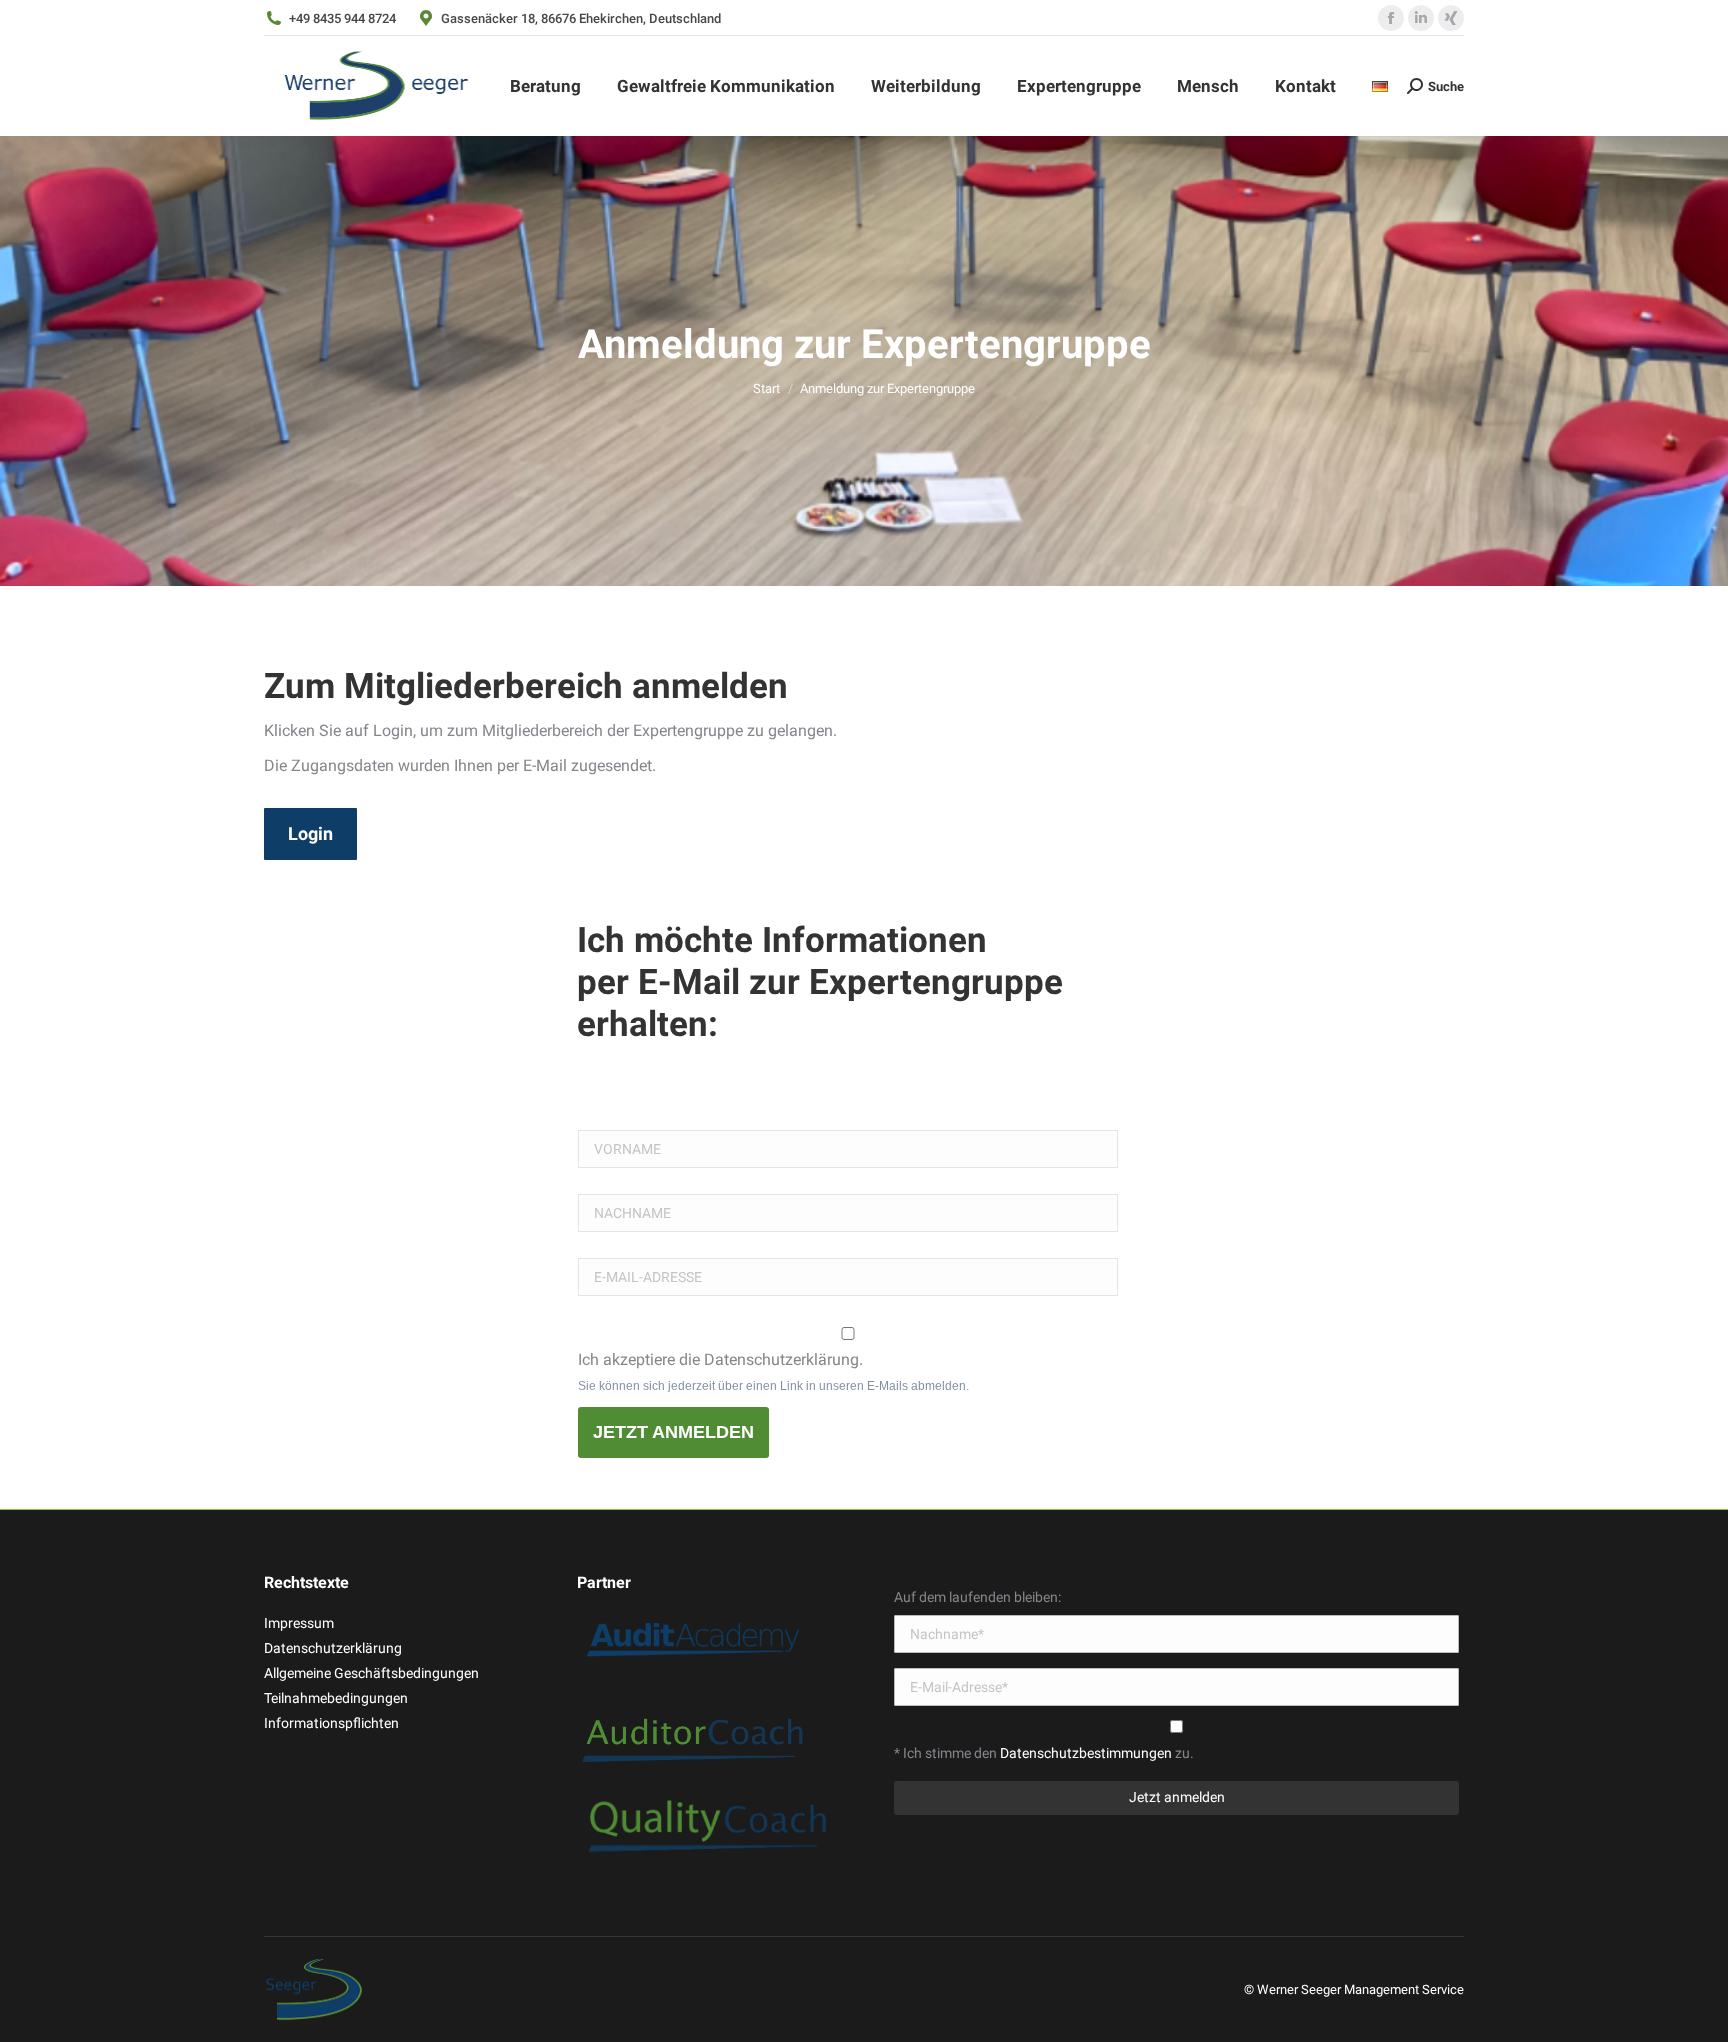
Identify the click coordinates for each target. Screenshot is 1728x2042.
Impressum (299, 1623)
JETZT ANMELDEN (673, 1432)
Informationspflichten (331, 1723)
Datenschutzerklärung (333, 1648)
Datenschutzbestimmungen (1087, 1753)
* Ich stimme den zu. (1044, 1753)
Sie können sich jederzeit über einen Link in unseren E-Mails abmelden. (773, 1386)
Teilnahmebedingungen (336, 1698)
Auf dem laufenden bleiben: (977, 1597)
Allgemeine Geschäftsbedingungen (371, 1673)
